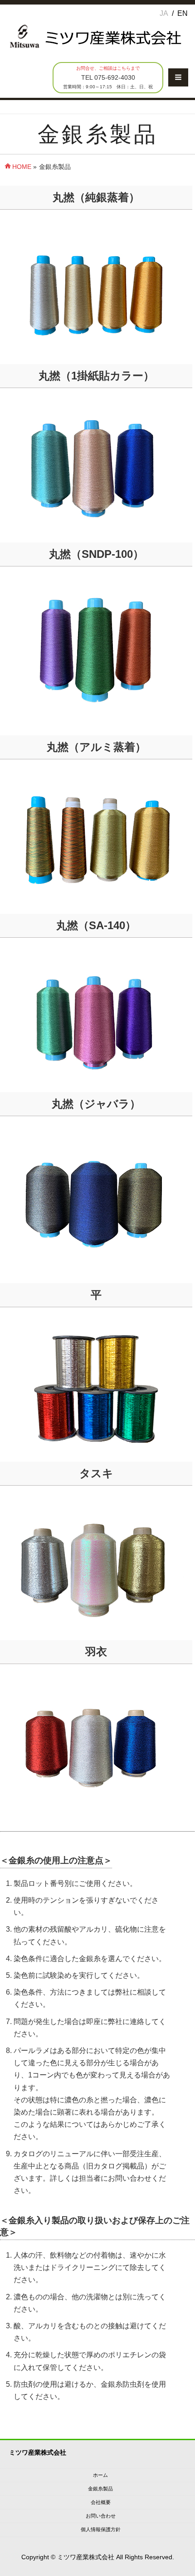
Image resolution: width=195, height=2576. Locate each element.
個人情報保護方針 (101, 2529)
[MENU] (178, 77)
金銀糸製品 (100, 2489)
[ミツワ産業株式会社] (95, 50)
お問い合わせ (101, 2516)
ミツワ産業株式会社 (86, 2557)
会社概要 (101, 2502)
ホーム (100, 2475)
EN (183, 13)
